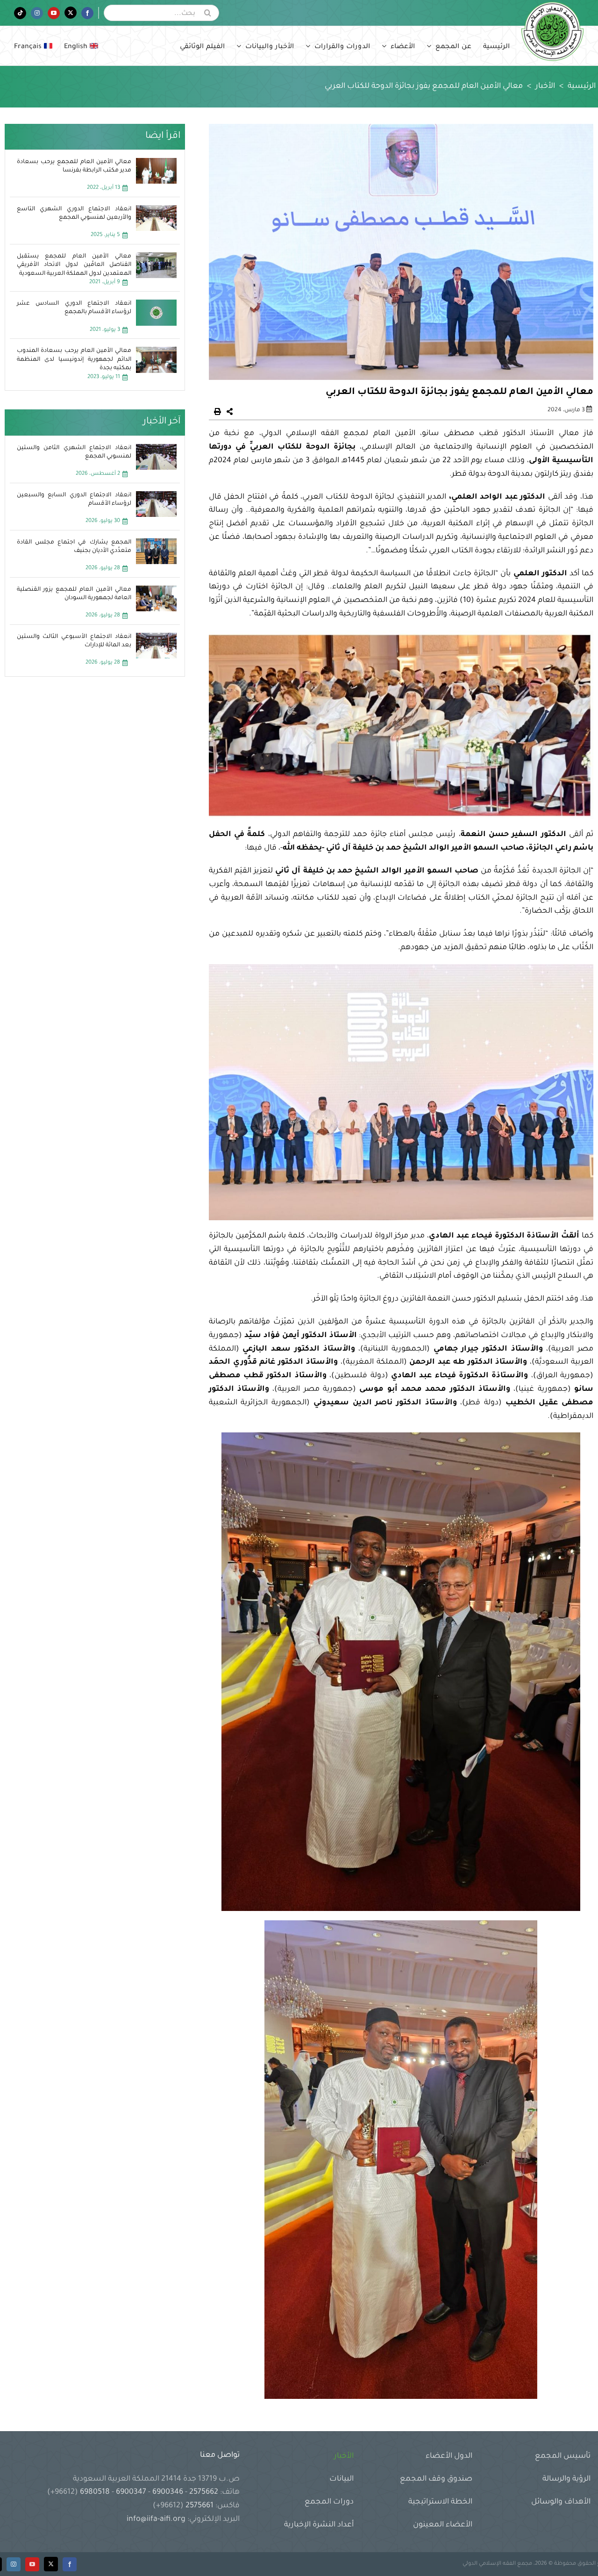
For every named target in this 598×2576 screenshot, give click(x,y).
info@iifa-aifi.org (156, 2519)
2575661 (199, 2506)
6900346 (168, 2492)
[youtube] (32, 2564)
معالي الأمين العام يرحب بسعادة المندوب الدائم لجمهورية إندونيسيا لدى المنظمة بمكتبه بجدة (74, 359)
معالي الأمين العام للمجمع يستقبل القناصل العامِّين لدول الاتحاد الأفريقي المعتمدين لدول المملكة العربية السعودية (74, 265)
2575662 (204, 2492)
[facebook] (70, 2564)
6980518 (95, 2492)
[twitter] (51, 2564)
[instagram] (14, 2564)
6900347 (131, 2492)
